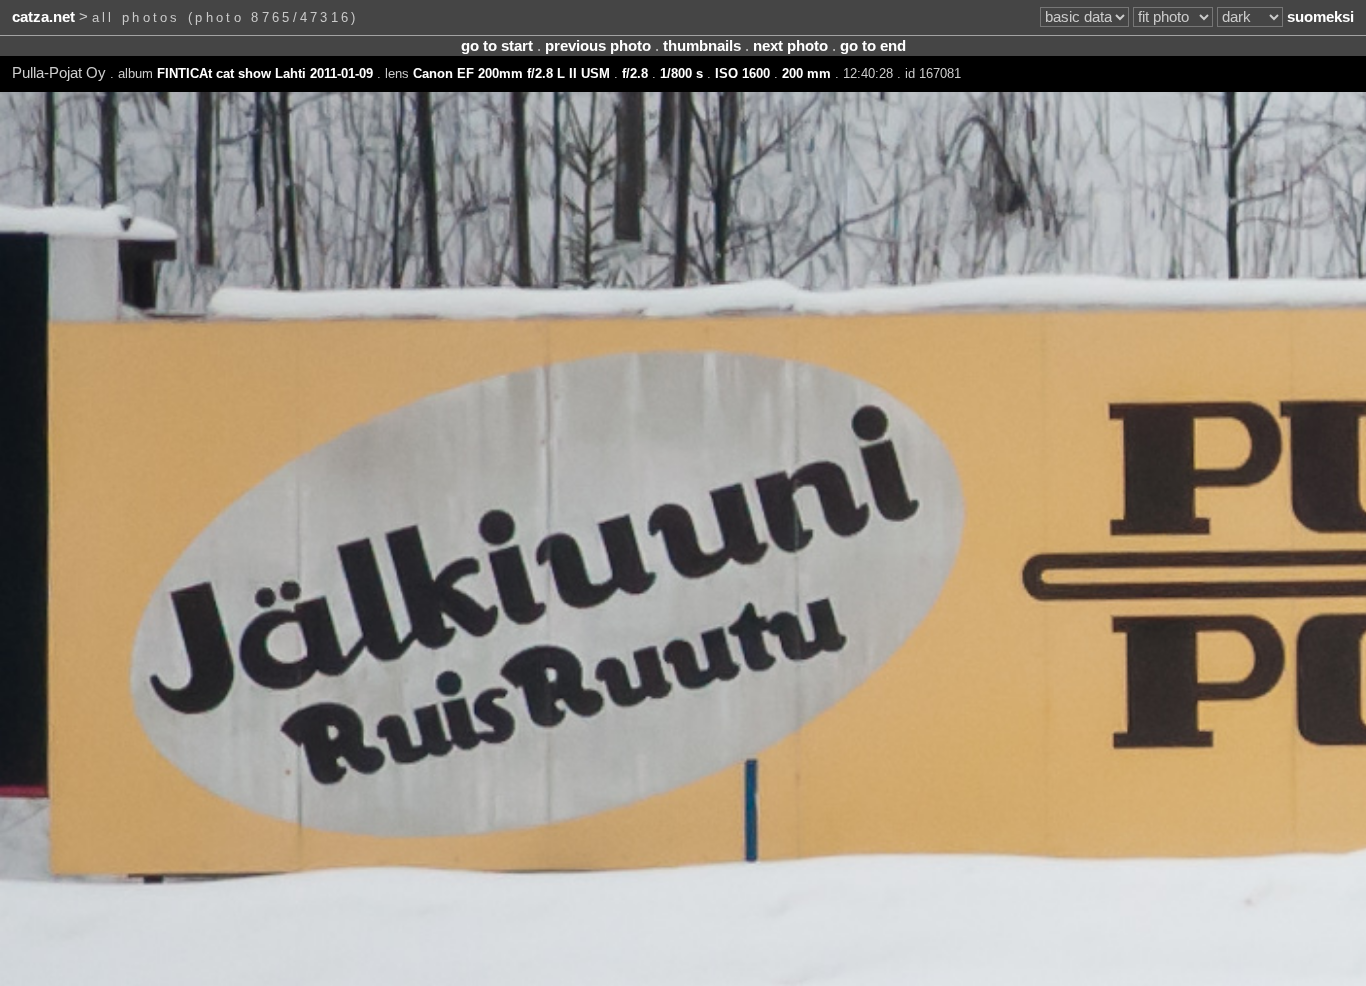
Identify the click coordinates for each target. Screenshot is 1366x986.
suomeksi (1320, 17)
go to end (873, 46)
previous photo (598, 46)
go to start (497, 46)
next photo (790, 46)
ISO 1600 (742, 73)
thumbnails (702, 46)
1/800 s (681, 73)
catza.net (43, 17)
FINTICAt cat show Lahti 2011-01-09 (265, 73)
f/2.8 (635, 73)
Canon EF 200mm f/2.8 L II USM (511, 73)
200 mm (806, 73)
